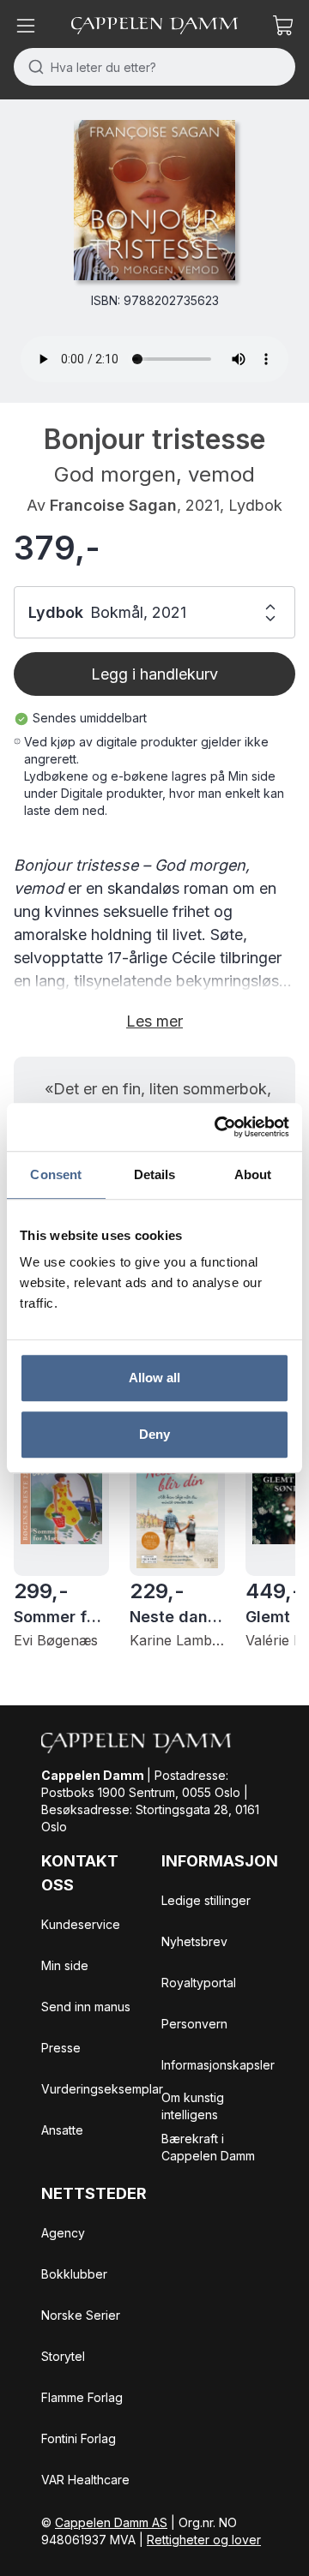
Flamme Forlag (82, 2397)
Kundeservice (81, 1924)
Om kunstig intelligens (193, 2106)
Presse (61, 2048)
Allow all (155, 1378)
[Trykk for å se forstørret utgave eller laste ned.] (154, 200)
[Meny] (26, 26)
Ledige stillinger (206, 1900)
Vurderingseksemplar (102, 2089)
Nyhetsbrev (194, 1941)
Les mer (154, 1021)
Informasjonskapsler (218, 2065)
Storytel (63, 2356)
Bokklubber (74, 2274)
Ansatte (62, 2130)
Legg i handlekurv (154, 674)
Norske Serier (81, 2315)
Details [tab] (155, 1174)
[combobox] (154, 67)
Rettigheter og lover (204, 2540)
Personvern (194, 2024)
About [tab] (253, 1174)
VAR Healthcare (85, 2480)
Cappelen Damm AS (111, 2522)
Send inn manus (86, 2007)
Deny (154, 1434)
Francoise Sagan (113, 505)
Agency (63, 2233)
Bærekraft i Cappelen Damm (208, 2147)
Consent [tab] (56, 1174)
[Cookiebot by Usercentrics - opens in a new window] (218, 1127)
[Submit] (32, 67)
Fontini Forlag (79, 2438)
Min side (65, 1965)
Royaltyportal (199, 1983)
